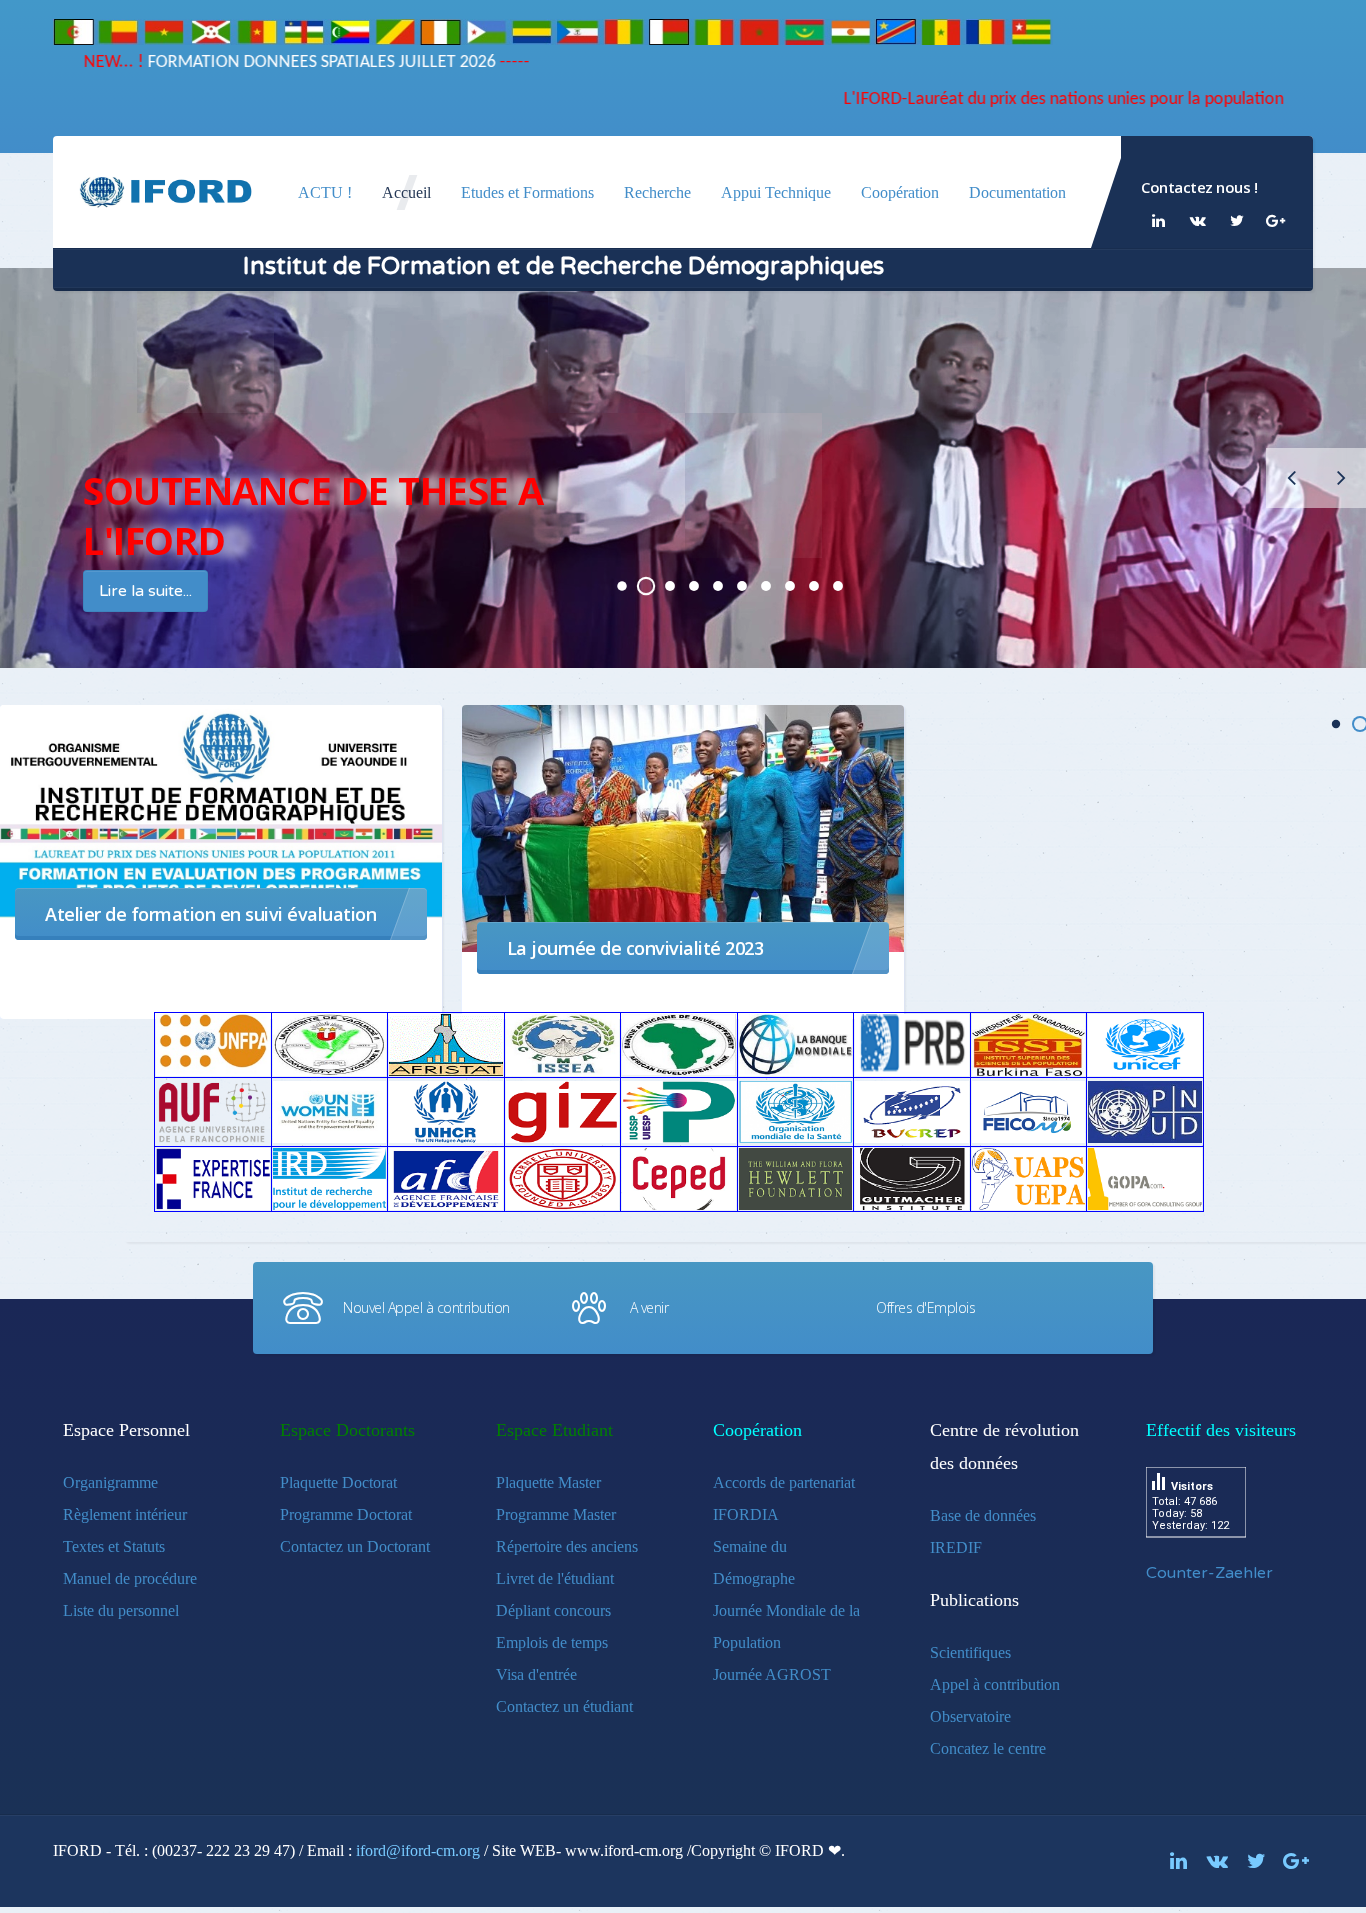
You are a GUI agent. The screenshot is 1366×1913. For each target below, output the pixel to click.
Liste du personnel (121, 1610)
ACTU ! (325, 192)
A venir (649, 1307)
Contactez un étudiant (564, 1706)
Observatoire (970, 1716)
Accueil (406, 192)
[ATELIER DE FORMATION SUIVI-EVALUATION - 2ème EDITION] (790, 586)
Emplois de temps (552, 1642)
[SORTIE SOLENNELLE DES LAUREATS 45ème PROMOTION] (670, 586)
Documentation (1017, 192)
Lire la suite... (170, 591)
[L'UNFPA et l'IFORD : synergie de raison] (766, 586)
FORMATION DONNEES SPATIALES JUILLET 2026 (373, 62)
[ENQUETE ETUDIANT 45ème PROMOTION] (718, 586)
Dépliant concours (553, 1610)
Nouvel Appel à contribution (426, 1307)
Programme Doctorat (346, 1514)
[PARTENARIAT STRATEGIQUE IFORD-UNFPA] (694, 586)
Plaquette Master (548, 1482)
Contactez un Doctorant (355, 1546)
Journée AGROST (772, 1674)
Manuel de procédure (130, 1578)
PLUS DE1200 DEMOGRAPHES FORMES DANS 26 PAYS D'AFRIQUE (742, 586)
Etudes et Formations (527, 192)
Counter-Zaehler (1209, 1573)
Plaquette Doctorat (338, 1482)
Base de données (983, 1515)
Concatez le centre (988, 1748)
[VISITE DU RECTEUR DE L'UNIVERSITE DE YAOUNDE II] (814, 586)
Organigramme (110, 1482)
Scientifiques (970, 1652)
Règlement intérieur (125, 1514)
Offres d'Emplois (925, 1307)
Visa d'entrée (536, 1674)
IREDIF (956, 1547)
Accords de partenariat (784, 1482)
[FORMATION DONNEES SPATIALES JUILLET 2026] (646, 586)
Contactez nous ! (1199, 187)
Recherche (657, 192)
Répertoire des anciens (567, 1546)
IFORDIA (746, 1514)
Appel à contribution (995, 1684)
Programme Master (556, 1514)
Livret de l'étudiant (555, 1578)
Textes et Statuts (114, 1546)
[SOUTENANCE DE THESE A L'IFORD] (622, 586)
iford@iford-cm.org (418, 1850)
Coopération (900, 192)
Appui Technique (776, 192)
